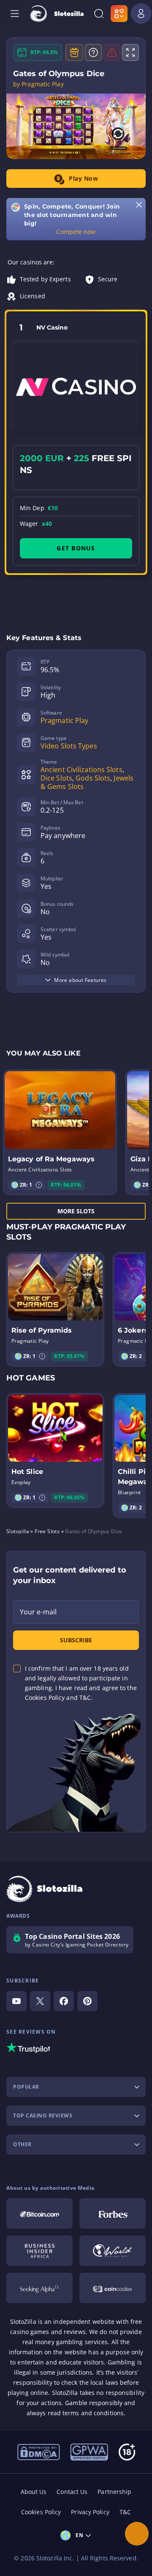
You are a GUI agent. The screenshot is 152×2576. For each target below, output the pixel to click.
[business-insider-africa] (39, 2251)
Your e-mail (38, 1612)
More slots (76, 1211)
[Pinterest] (87, 2001)
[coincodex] (113, 2288)
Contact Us (72, 2492)
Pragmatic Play (64, 720)
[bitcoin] (39, 2213)
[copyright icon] (113, 2251)
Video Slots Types (69, 746)
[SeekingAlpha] (39, 2288)
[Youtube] (16, 2001)
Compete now (76, 232)
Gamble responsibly (94, 2403)
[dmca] (39, 2451)
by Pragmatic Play (38, 84)
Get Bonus (76, 548)
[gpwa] (89, 2451)
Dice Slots (56, 778)
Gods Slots (93, 778)
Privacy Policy (90, 2512)
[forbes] (113, 2213)
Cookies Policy (41, 2512)
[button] (39, 1185)
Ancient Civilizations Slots (81, 770)
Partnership (114, 2492)
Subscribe (76, 1640)
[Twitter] (40, 2001)
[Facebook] (64, 2001)
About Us (34, 2492)
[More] (137, 2534)
